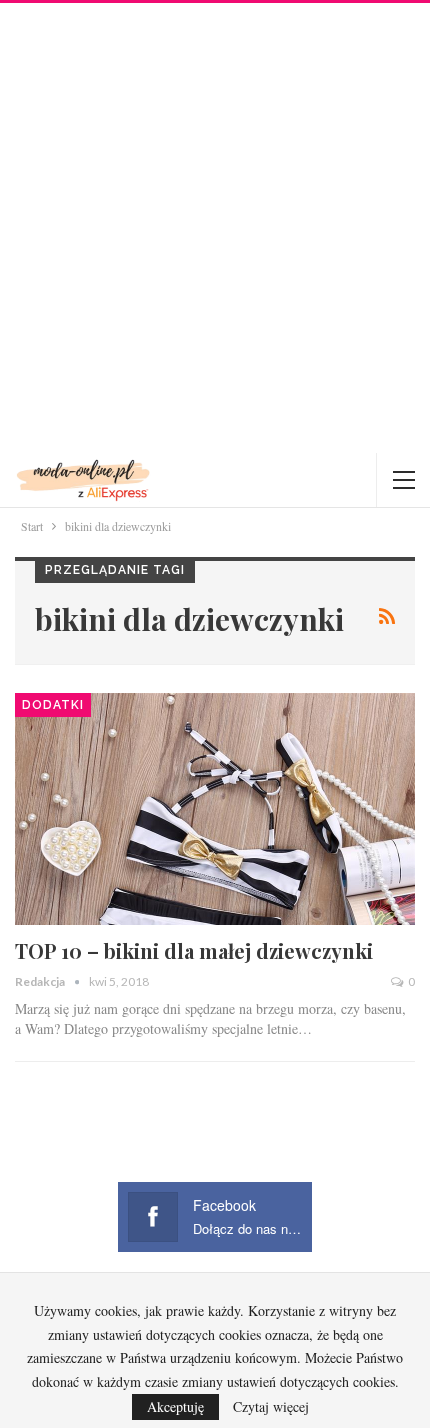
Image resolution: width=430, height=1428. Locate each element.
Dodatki (53, 705)
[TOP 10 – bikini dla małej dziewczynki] (215, 809)
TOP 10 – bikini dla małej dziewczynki (194, 950)
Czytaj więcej (271, 1407)
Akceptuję (175, 1406)
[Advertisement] (215, 228)
